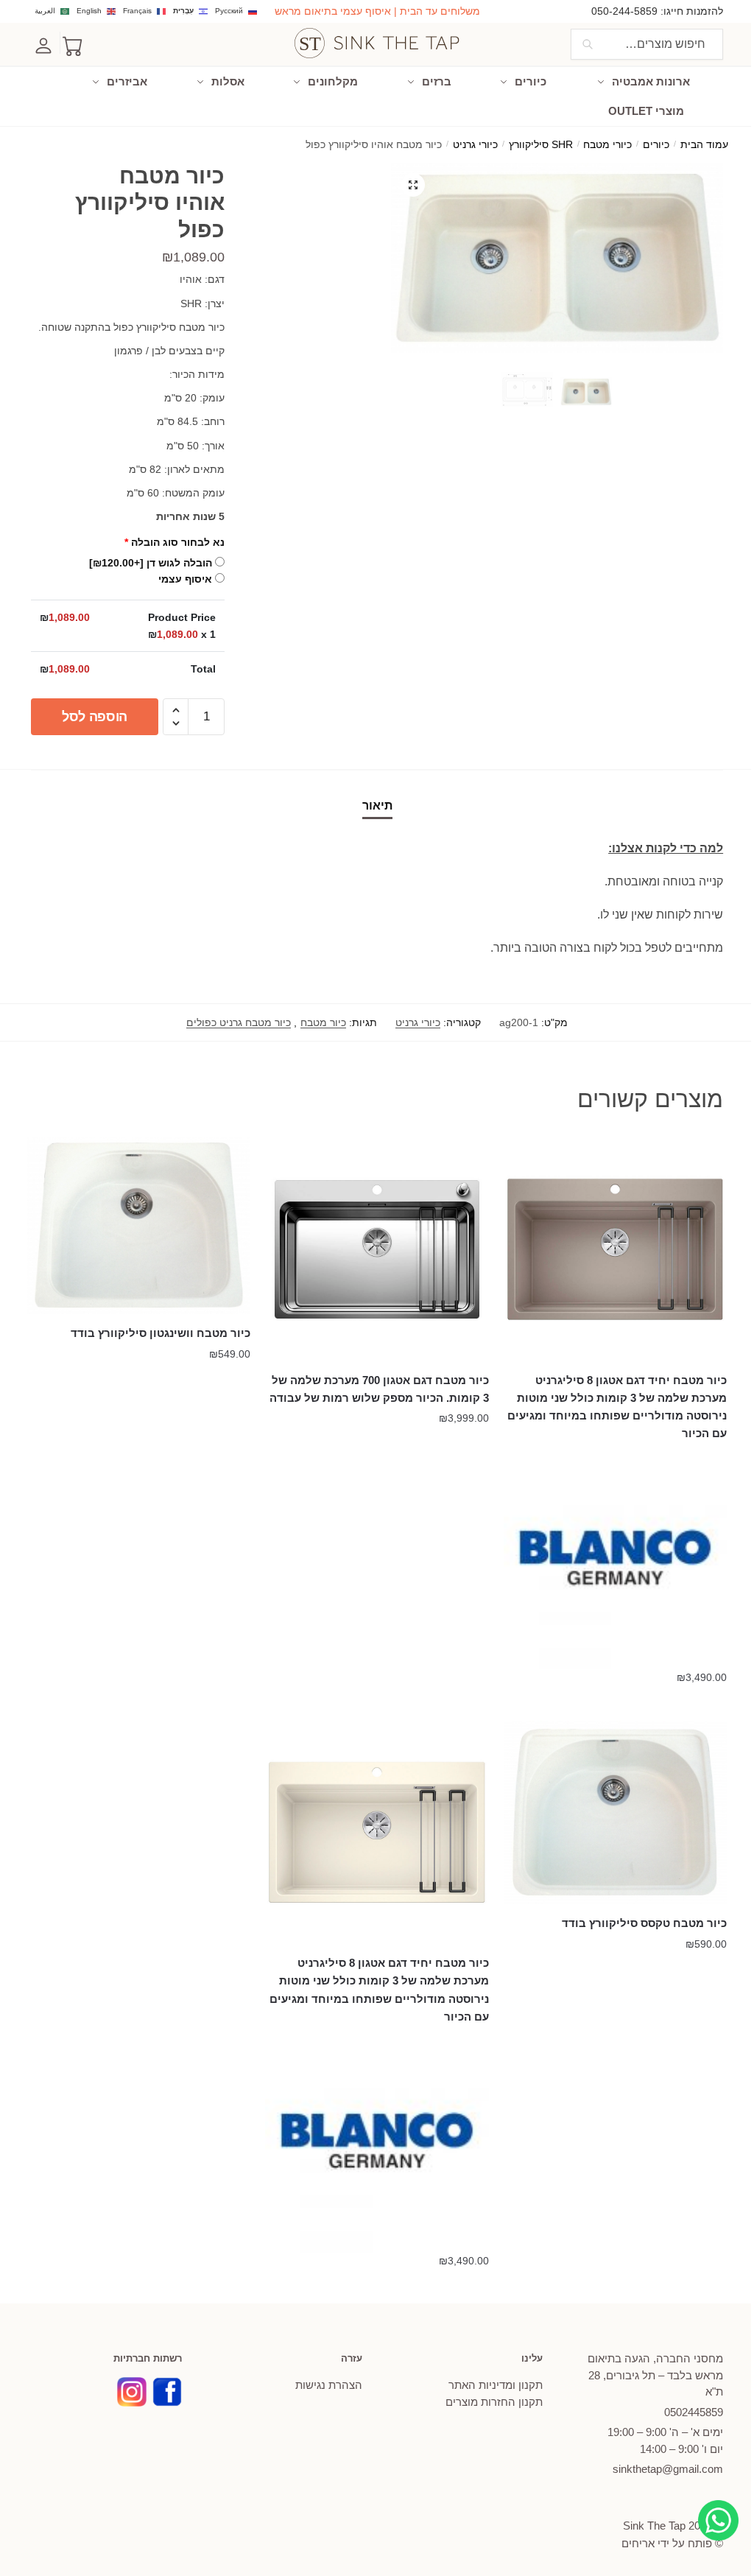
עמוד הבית (704, 145)
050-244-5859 (624, 11)
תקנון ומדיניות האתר (496, 2385)
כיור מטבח (323, 1022)
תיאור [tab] (377, 806)
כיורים (656, 145)
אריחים (638, 2543)
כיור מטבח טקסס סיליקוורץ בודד (644, 1923)
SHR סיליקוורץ (541, 145)
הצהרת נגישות (329, 2385)
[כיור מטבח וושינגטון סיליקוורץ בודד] (139, 1226)
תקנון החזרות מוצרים (494, 2402)
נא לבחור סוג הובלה (175, 542)
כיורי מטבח (607, 145)
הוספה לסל (95, 717)
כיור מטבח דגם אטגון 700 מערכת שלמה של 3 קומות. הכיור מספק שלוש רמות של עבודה (379, 1389)
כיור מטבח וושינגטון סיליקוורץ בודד (161, 1333)
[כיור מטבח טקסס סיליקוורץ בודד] (615, 1813)
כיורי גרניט (475, 145)
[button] (413, 185)
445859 (694, 2412)
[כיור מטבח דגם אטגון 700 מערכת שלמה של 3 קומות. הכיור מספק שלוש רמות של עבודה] (377, 1249)
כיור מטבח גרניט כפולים (239, 1022)
